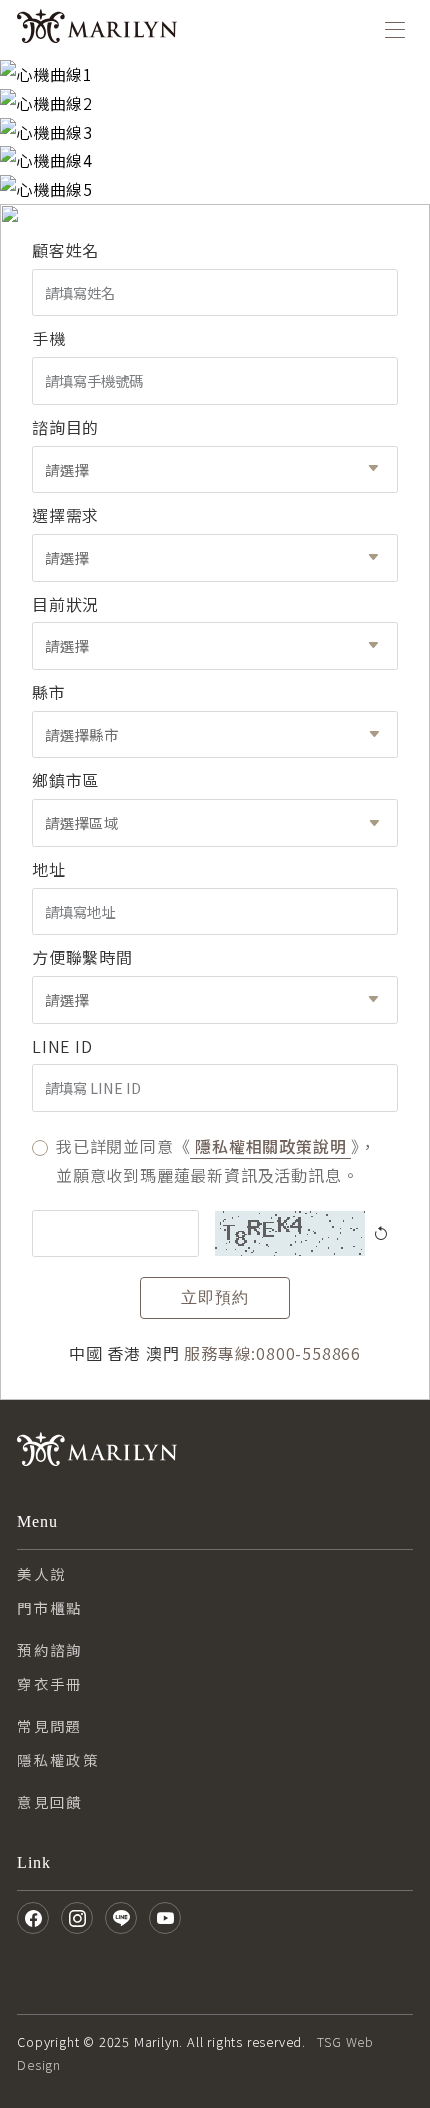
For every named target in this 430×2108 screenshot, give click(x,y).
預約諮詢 (50, 1649)
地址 (49, 869)
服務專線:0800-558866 (272, 1353)
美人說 (41, 1573)
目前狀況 (65, 604)
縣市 (49, 692)
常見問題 (50, 1725)
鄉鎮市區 (65, 780)
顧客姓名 (65, 250)
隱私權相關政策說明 (270, 1146)
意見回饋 (50, 1801)
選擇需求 (65, 515)
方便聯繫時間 (82, 957)
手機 (49, 338)
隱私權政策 (58, 1759)
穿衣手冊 (50, 1683)
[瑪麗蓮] (97, 30)
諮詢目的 (65, 427)
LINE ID (62, 1046)
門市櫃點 (50, 1607)
